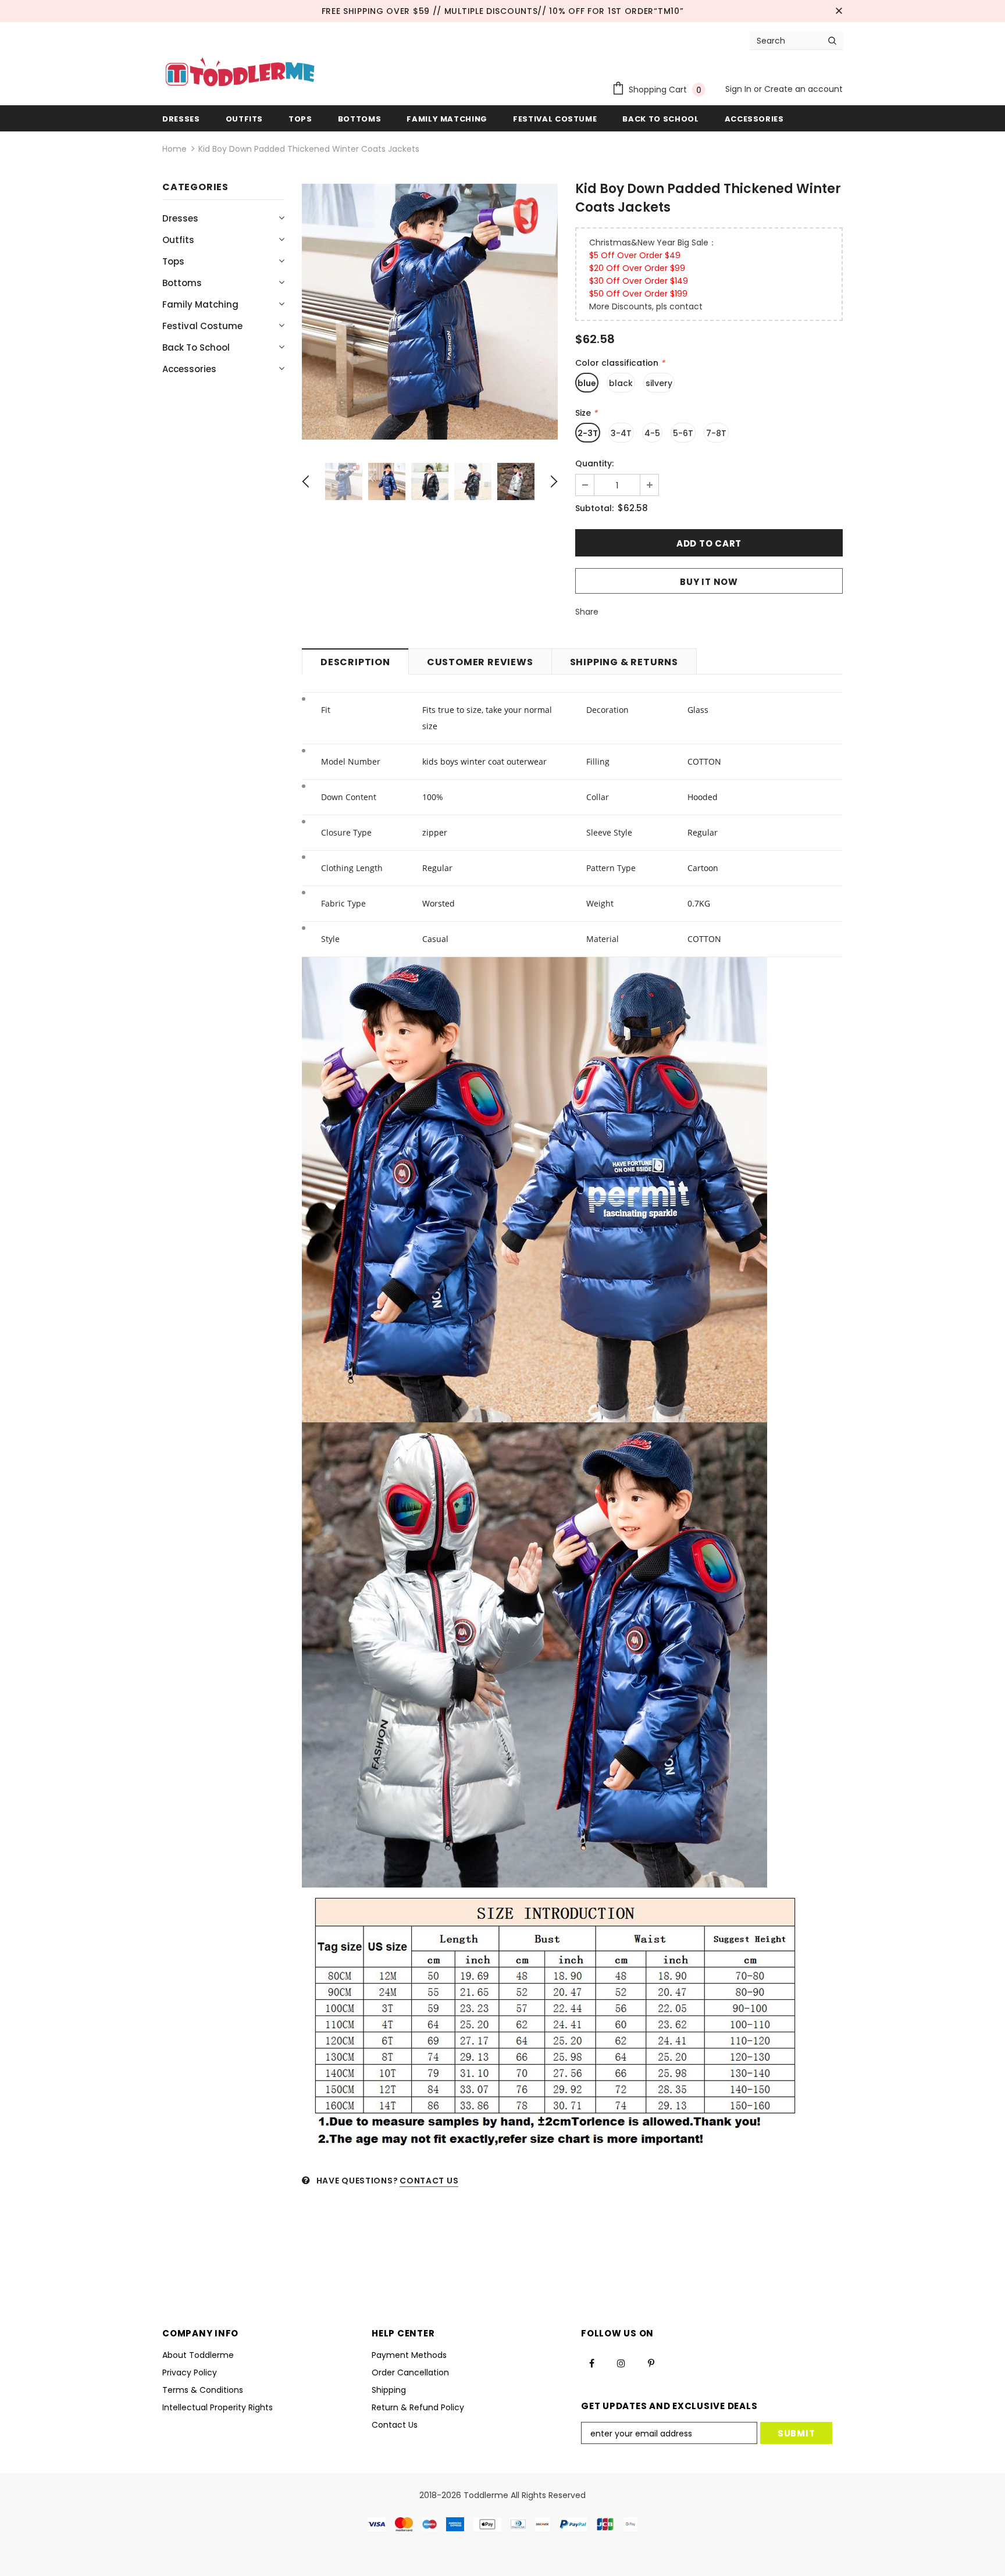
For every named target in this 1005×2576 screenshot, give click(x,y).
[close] (839, 11)
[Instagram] (621, 2363)
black (621, 383)
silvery (659, 383)
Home (174, 149)
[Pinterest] (651, 2363)
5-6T (683, 433)
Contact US (429, 2181)
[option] (430, 312)
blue (587, 383)
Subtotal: (594, 508)
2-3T (588, 433)
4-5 (652, 433)
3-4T (621, 433)
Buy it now (709, 582)
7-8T (716, 433)
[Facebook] (591, 2363)
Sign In (740, 89)
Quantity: (594, 463)
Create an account (803, 89)
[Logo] (240, 73)
